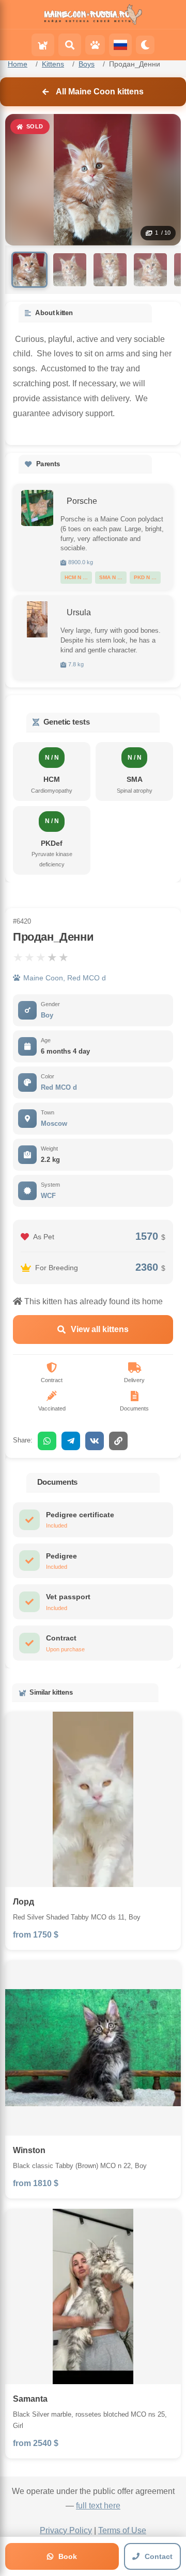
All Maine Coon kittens (100, 92)
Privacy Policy (66, 2530)
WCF (48, 1196)
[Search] (70, 45)
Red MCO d (59, 1087)
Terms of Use (122, 2530)
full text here (98, 2506)
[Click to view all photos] (37, 508)
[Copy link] (118, 1441)
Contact (159, 2556)
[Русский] (120, 45)
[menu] (43, 45)
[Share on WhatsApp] (47, 1441)
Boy (47, 1015)
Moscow (54, 1123)
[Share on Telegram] (71, 1441)
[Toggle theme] (145, 45)
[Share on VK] (95, 1441)
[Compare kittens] (95, 45)
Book (68, 2556)
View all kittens (100, 1329)
